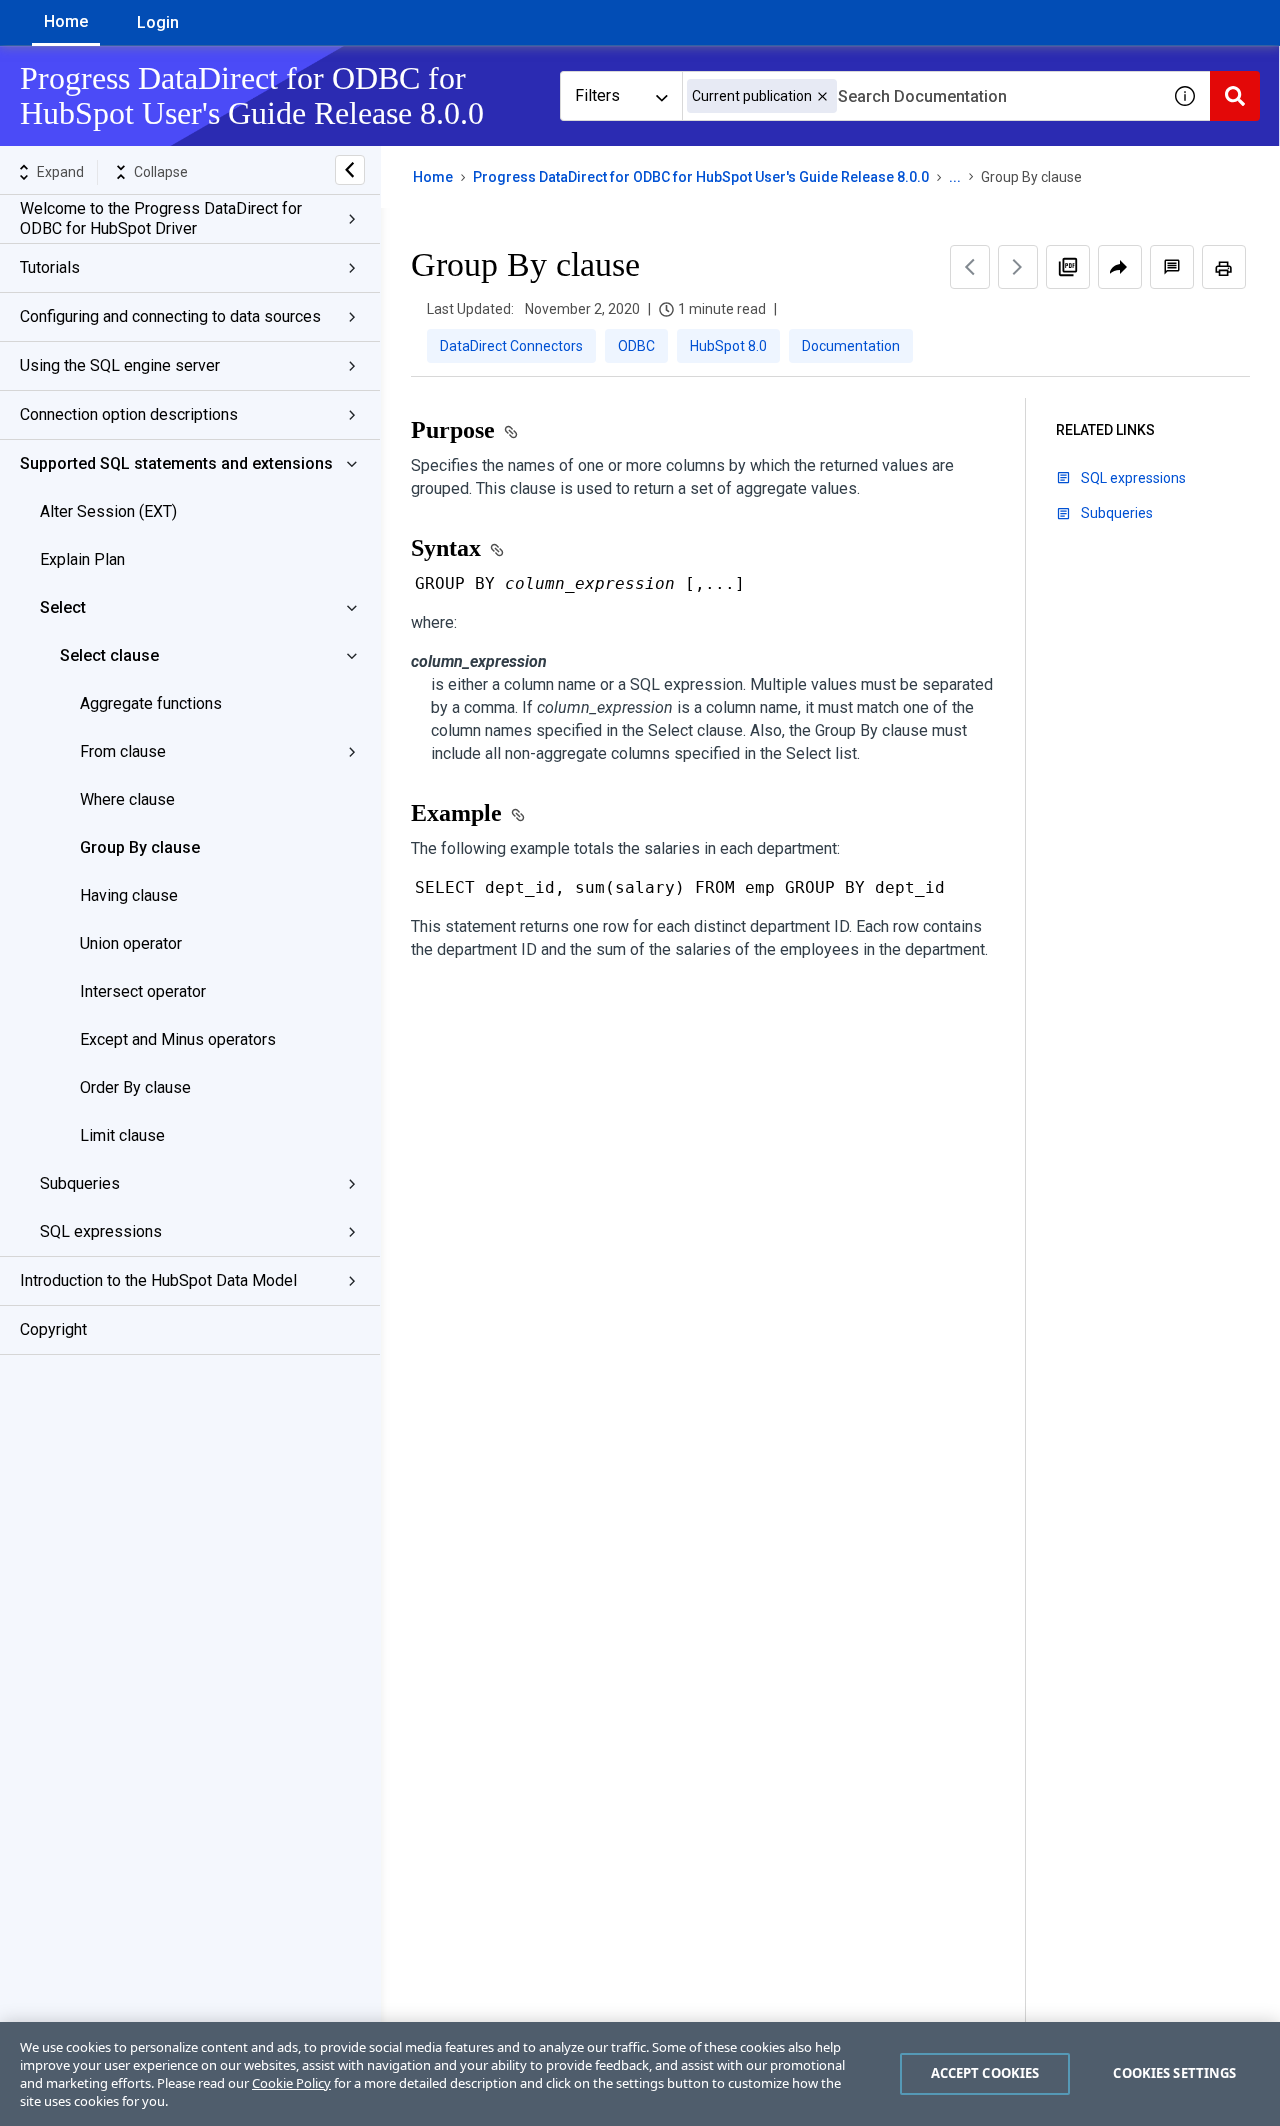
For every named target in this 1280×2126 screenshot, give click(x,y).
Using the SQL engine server (120, 365)
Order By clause (135, 1087)
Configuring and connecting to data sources (170, 316)
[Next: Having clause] (1018, 267)
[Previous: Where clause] (970, 267)
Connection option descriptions (129, 414)
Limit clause (122, 1135)
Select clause (109, 655)
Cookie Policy (291, 2083)
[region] (640, 2074)
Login (158, 22)
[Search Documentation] (1235, 96)
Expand (60, 172)
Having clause (129, 895)
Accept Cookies (985, 2073)
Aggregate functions (151, 703)
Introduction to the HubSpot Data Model (158, 1280)
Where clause (127, 799)
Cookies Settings (1174, 2073)
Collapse (161, 172)
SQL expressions (101, 1231)
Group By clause (140, 847)
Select (63, 607)
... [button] (955, 177)
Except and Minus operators (178, 1039)
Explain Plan (82, 559)
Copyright (53, 1329)
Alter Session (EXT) (108, 511)
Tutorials (50, 267)
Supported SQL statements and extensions (176, 463)
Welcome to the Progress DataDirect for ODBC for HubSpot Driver (161, 218)
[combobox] (921, 96)
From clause (123, 751)
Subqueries (80, 1183)
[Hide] (350, 170)
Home (66, 21)
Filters (597, 95)
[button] (822, 96)
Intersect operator (143, 991)
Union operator (131, 943)
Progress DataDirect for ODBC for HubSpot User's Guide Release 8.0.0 (701, 177)
